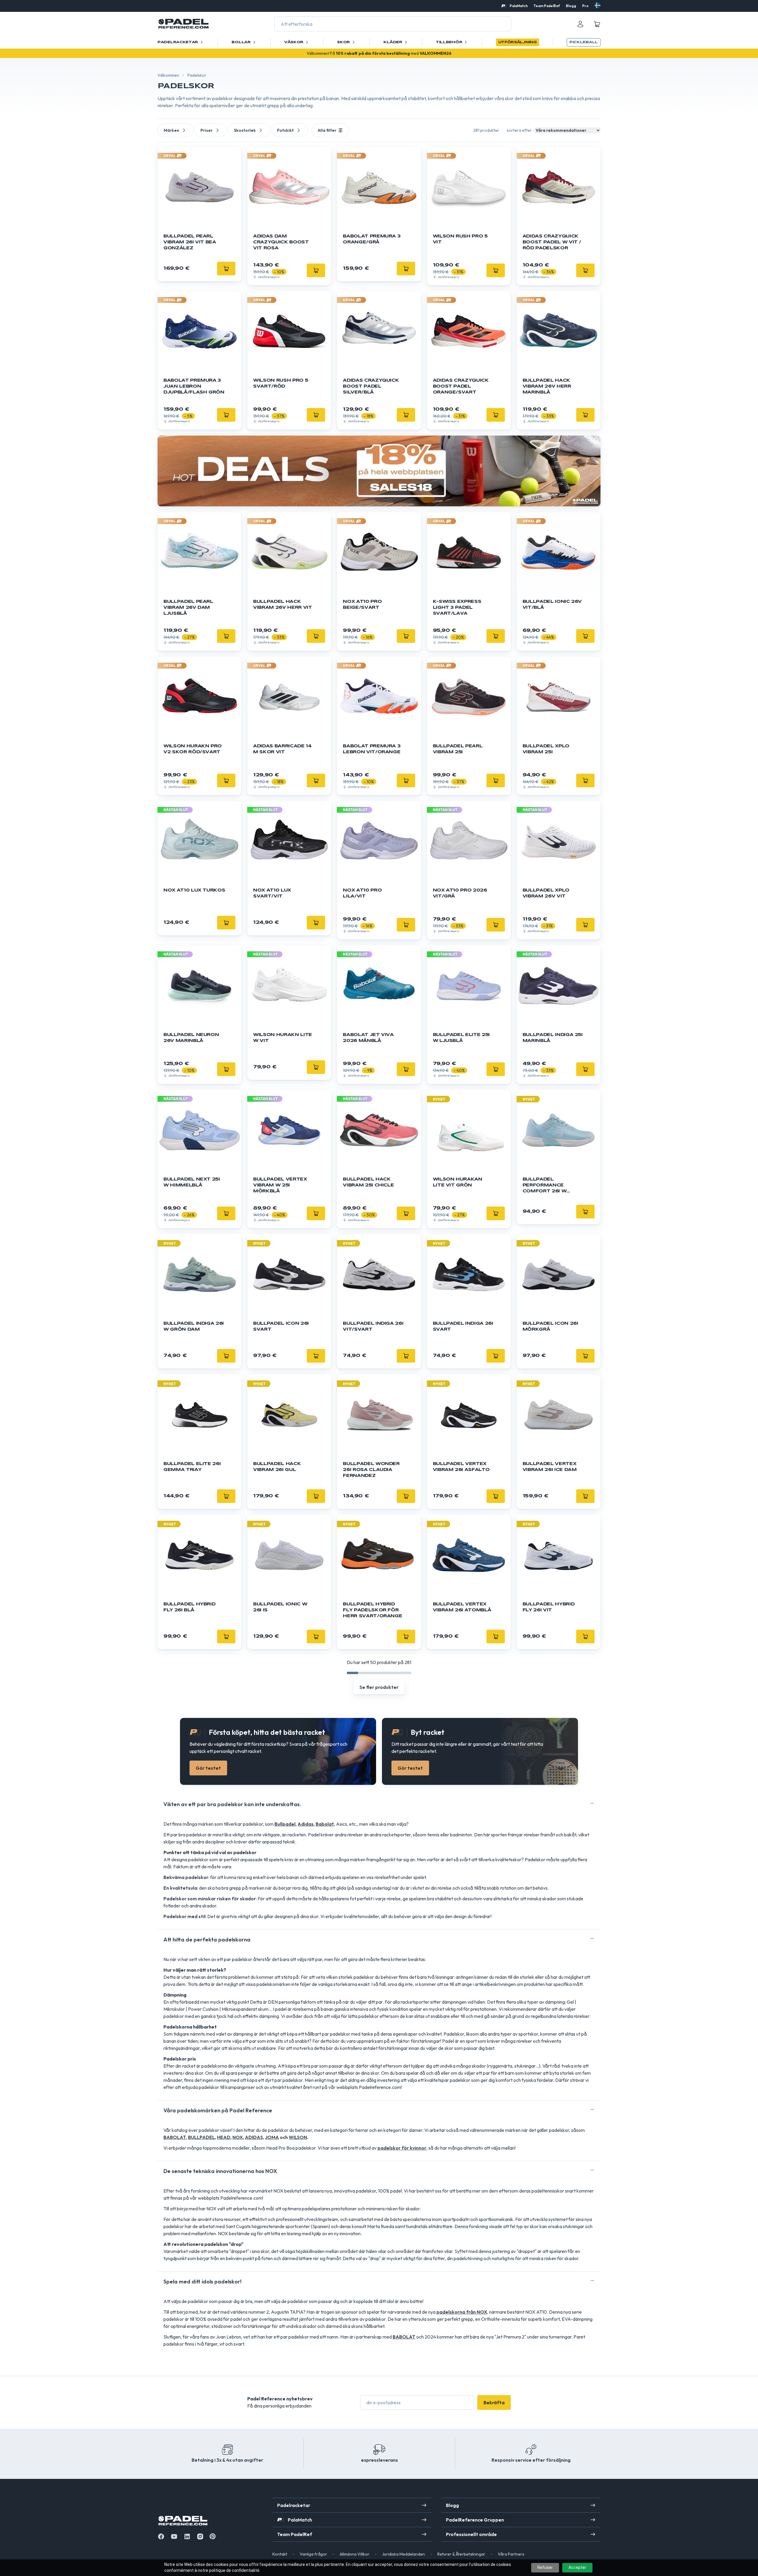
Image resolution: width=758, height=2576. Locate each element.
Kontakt (280, 2554)
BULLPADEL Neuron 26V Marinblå (191, 1038)
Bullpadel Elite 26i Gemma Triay (192, 1467)
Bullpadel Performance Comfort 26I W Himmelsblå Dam (547, 1186)
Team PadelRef (547, 6)
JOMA (272, 2137)
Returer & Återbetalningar (461, 2554)
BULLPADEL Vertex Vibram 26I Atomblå (462, 1607)
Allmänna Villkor (355, 2554)
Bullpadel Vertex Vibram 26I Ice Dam (550, 1467)
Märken (171, 130)
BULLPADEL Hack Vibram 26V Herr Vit (282, 605)
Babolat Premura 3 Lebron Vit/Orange (372, 749)
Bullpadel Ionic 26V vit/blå (552, 605)
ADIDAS (254, 2137)
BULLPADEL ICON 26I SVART (281, 1326)
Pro (585, 6)
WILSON (298, 2137)
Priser (207, 130)
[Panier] (597, 24)
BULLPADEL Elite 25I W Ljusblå (461, 1038)
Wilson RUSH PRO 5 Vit (460, 239)
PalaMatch (519, 6)
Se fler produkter (379, 1687)
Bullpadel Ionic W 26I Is (280, 1607)
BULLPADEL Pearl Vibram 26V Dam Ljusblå (188, 608)
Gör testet (208, 1768)
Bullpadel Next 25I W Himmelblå (192, 1182)
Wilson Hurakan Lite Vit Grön (458, 1182)
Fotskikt (285, 130)
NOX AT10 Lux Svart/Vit (272, 893)
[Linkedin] (187, 2536)
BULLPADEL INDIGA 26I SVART (463, 1326)
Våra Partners (511, 2554)
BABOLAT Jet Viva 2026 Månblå (368, 1038)
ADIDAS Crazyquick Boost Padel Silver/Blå (371, 386)
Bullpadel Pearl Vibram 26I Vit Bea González (190, 242)
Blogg (571, 6)
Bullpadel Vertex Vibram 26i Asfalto (461, 1467)
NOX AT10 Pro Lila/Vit (362, 893)
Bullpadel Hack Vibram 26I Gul (277, 1467)
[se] (598, 5)
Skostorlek (245, 130)
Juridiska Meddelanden (403, 2554)
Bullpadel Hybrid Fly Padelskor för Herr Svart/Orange (372, 1610)
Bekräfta (494, 2402)
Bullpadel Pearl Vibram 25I (458, 749)
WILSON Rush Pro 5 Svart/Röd (281, 383)
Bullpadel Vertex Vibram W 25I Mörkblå (280, 1185)
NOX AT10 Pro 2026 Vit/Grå (460, 893)
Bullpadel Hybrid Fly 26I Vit (549, 1607)
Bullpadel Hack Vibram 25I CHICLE (368, 1182)
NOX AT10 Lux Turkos (194, 890)
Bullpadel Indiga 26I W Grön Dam (194, 1326)
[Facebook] (161, 2536)
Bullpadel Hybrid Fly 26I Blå (189, 1607)
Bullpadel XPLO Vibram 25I (546, 749)
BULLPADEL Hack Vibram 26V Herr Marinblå (547, 386)
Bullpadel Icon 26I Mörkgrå (550, 1326)
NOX (238, 2137)
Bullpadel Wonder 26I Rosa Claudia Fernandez (371, 1470)
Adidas (306, 1824)
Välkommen (168, 75)
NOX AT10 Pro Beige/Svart (362, 605)
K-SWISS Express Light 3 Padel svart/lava (457, 608)
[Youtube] (174, 2536)
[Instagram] (200, 2536)
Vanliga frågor (313, 2554)
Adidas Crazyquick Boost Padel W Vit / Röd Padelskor (552, 242)
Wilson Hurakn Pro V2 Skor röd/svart (193, 749)
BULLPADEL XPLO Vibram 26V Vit (546, 893)
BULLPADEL (201, 2137)
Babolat (325, 1824)
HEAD (224, 2137)
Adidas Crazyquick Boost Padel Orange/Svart (461, 386)
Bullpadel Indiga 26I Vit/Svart (373, 1326)
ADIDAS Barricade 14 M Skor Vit (282, 749)
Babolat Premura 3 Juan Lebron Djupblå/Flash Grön (194, 386)
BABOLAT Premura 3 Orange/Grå (372, 239)
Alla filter (327, 130)
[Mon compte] (580, 24)
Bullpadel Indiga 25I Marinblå (553, 1038)
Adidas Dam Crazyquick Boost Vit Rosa (281, 242)
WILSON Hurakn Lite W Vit (283, 1038)
